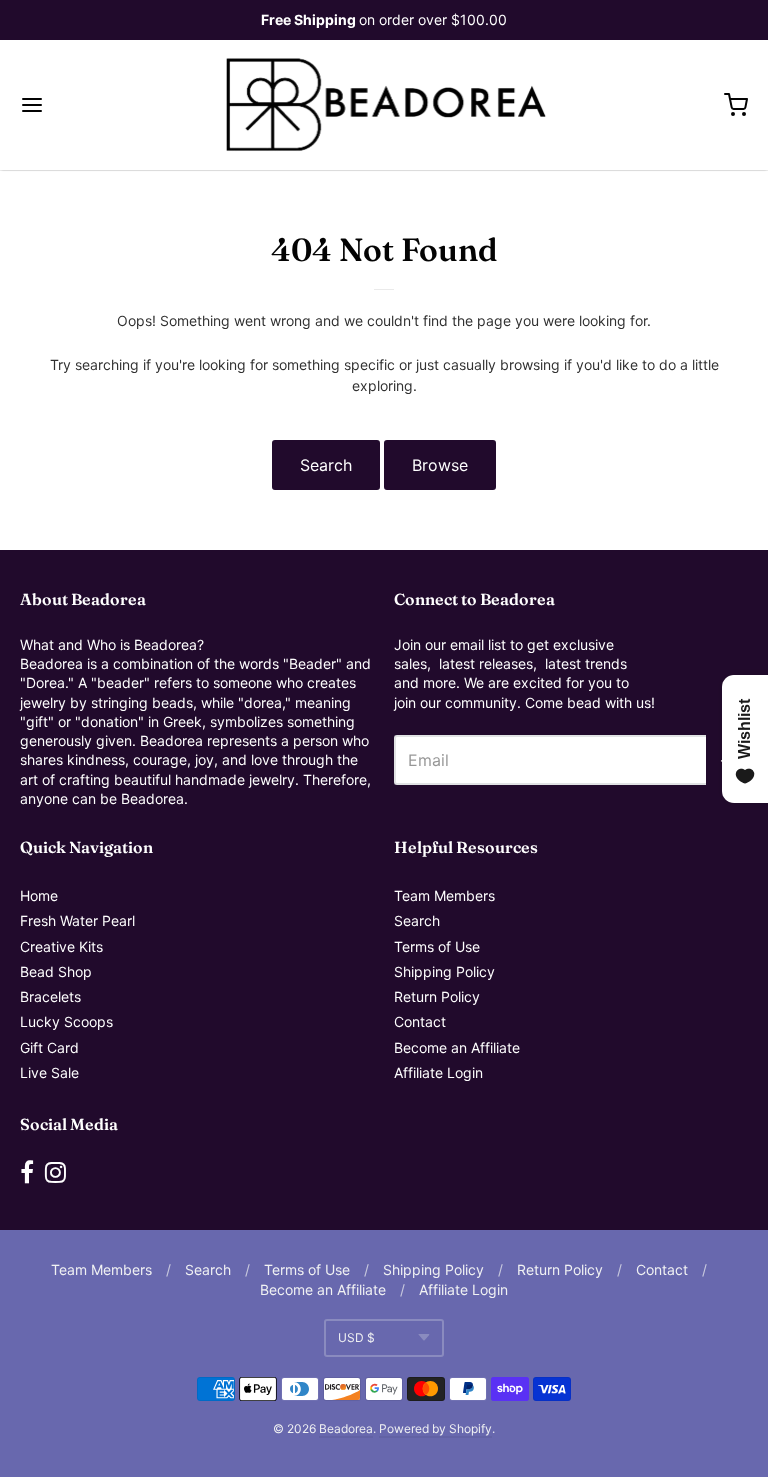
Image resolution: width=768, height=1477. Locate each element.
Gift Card (49, 1047)
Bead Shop (56, 971)
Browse (440, 465)
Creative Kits (61, 946)
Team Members (444, 895)
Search (326, 465)
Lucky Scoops (66, 1021)
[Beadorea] (384, 105)
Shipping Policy (444, 971)
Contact (420, 1021)
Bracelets (50, 996)
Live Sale (49, 1072)
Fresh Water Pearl (77, 920)
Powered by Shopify (435, 1428)
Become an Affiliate (457, 1047)
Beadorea (346, 1428)
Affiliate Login (438, 1072)
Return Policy (437, 996)
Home (39, 895)
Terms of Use (437, 946)
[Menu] (93, 105)
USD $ (356, 1337)
